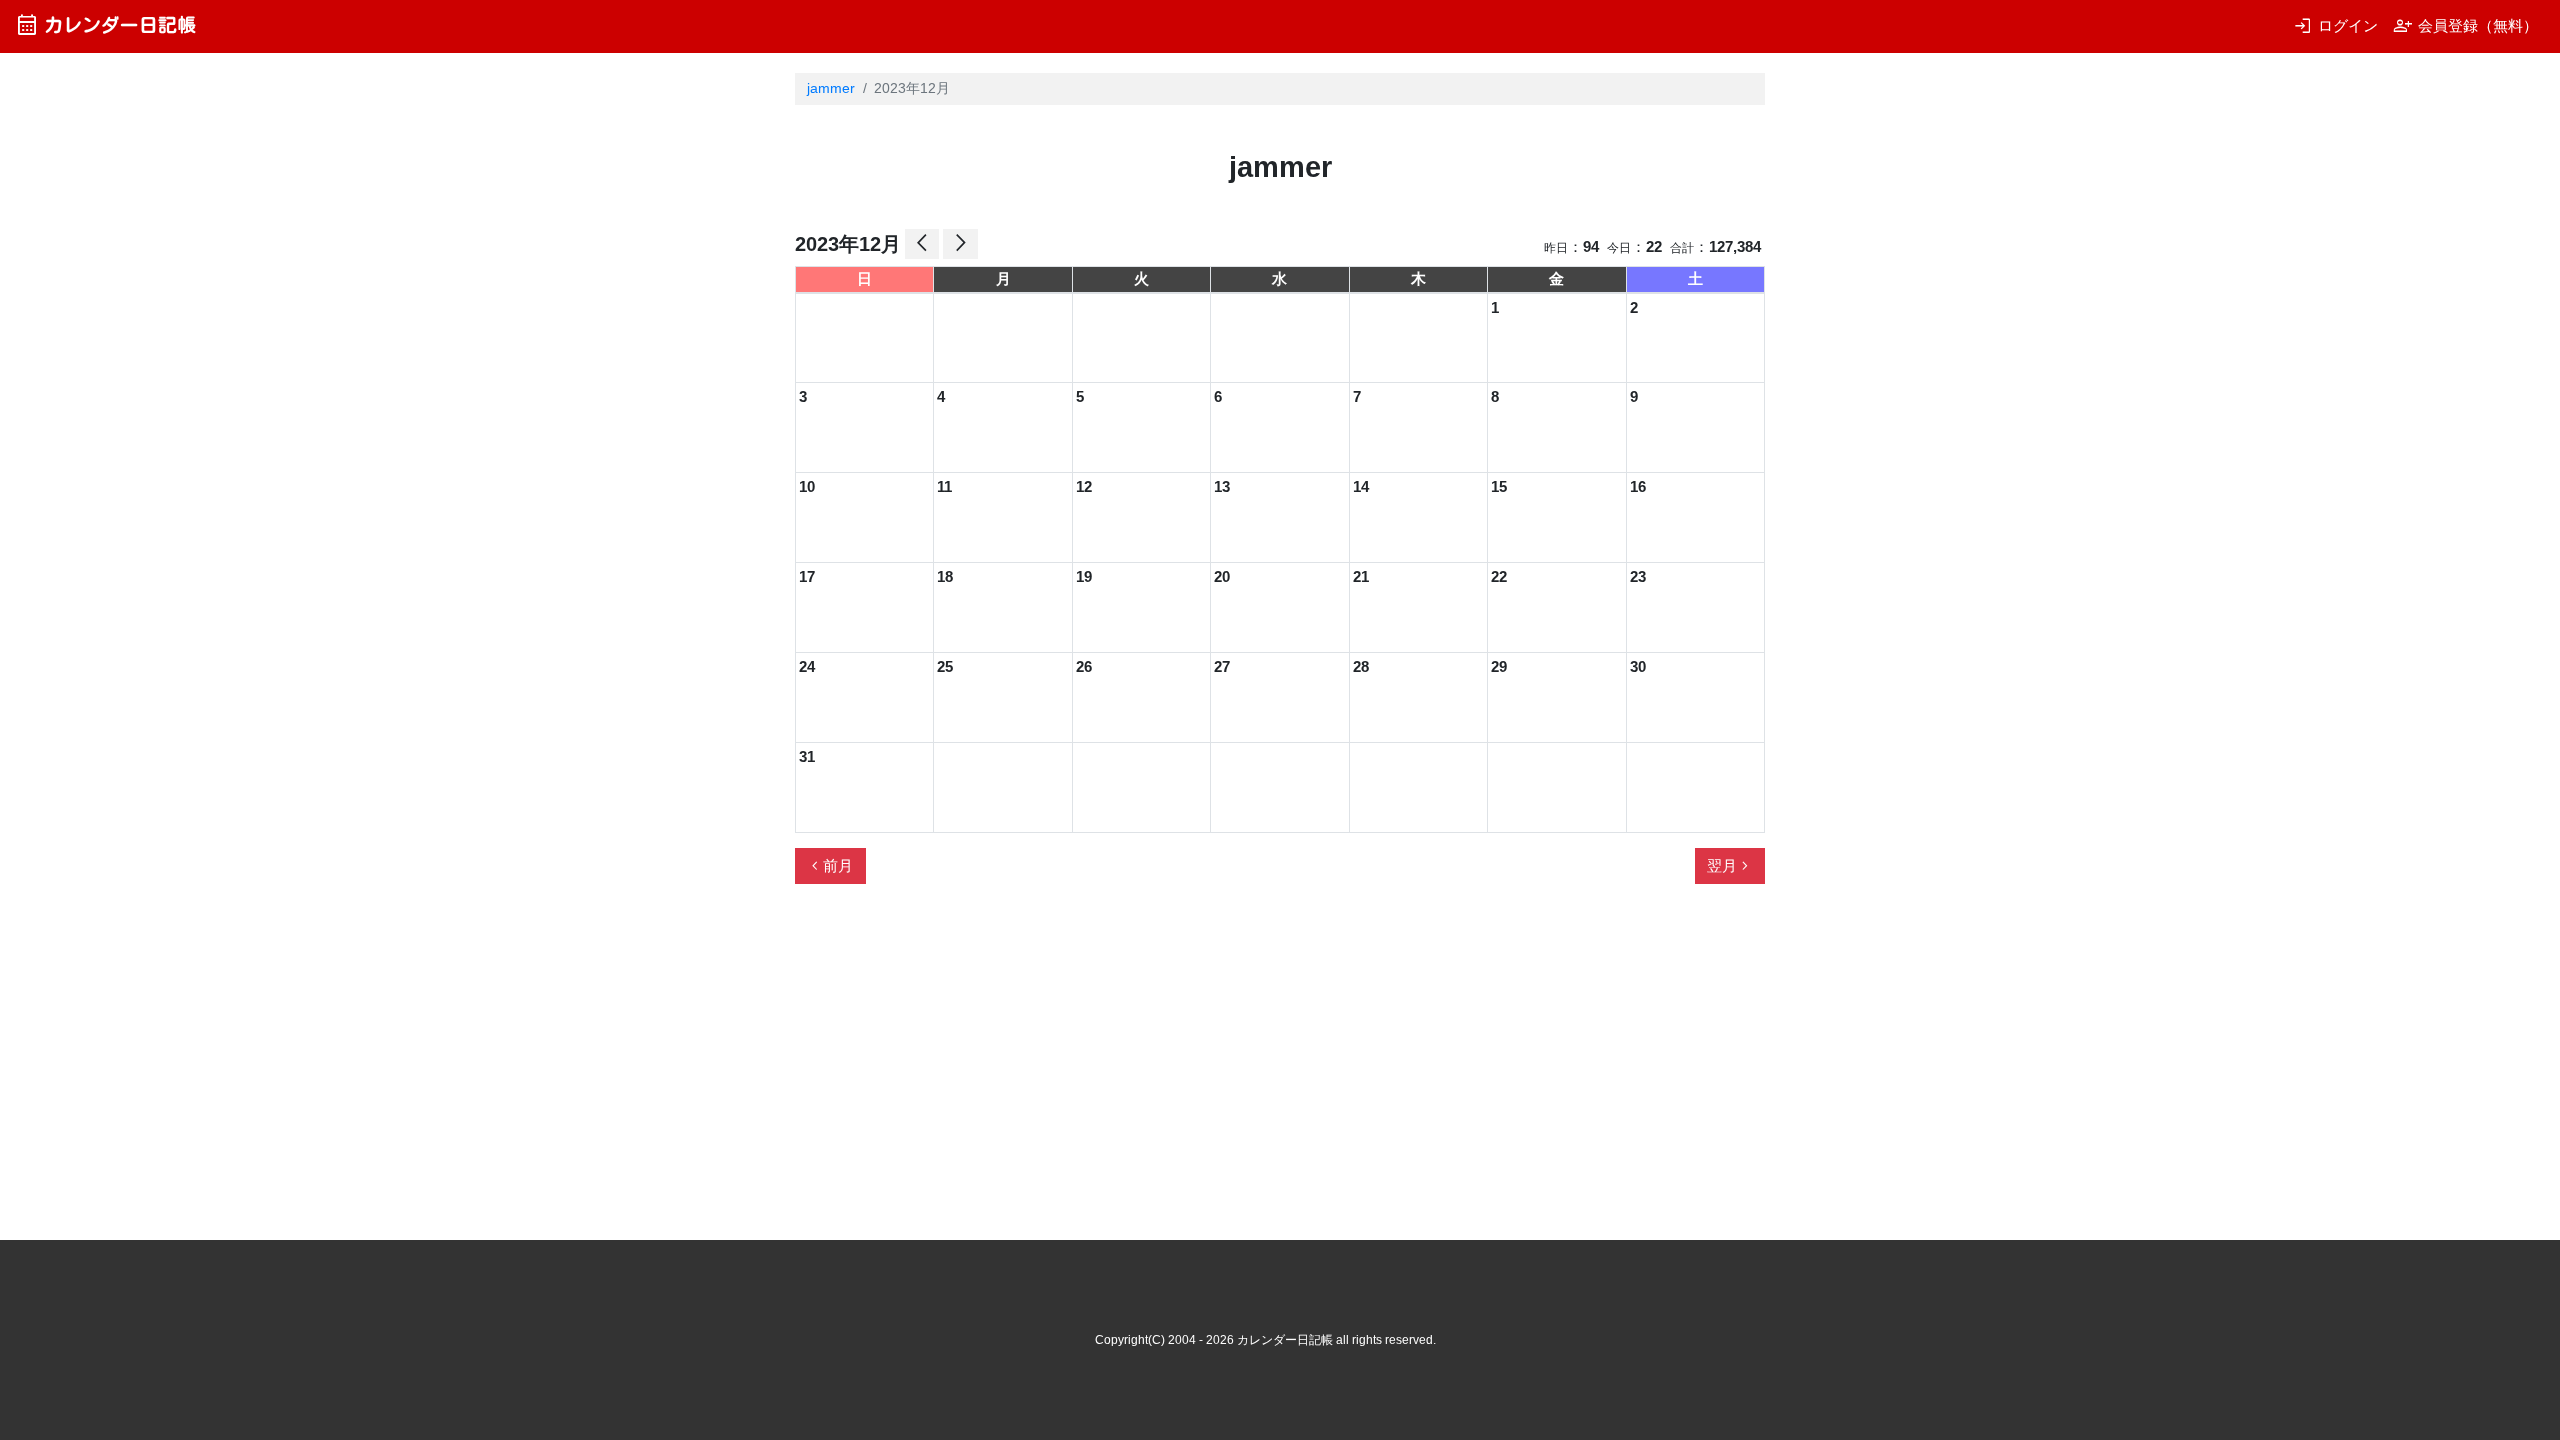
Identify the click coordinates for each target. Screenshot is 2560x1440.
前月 (830, 866)
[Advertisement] (1159, 982)
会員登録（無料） (2465, 25)
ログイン (2335, 25)
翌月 (1730, 866)
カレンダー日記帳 (105, 24)
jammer (831, 88)
